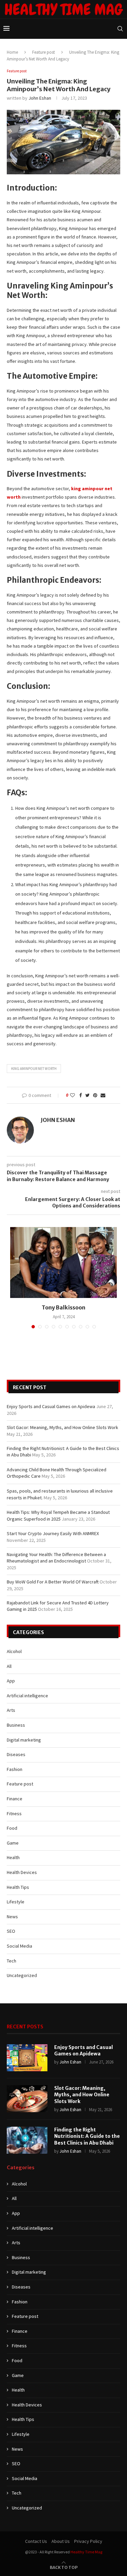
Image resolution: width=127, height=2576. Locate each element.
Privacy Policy (88, 2541)
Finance (15, 1799)
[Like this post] (72, 1095)
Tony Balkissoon (63, 1307)
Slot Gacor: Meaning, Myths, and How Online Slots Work (62, 1427)
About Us (61, 2541)
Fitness (14, 1814)
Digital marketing (24, 1740)
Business (16, 1725)
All (9, 1666)
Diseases (16, 1754)
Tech (12, 1961)
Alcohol (14, 1651)
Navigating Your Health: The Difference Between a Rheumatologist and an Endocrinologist (56, 1558)
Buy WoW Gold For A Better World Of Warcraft (53, 1582)
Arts (11, 1710)
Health (13, 1857)
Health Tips (18, 1887)
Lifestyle (16, 1902)
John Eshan (40, 98)
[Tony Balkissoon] (63, 1262)
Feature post (44, 52)
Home (12, 52)
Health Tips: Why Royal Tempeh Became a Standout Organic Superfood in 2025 (58, 1516)
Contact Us (36, 2541)
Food (12, 1828)
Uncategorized (22, 1975)
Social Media (19, 1946)
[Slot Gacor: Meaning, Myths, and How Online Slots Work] (27, 2099)
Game (13, 1843)
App (11, 1681)
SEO (11, 1931)
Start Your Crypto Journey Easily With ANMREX (53, 1533)
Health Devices (22, 1872)
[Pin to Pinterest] (95, 1095)
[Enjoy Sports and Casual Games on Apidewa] (27, 2058)
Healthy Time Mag (86, 2552)
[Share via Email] (103, 1095)
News (12, 1917)
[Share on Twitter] (88, 1095)
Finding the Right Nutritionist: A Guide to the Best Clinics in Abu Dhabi (87, 2136)
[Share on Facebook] (81, 1095)
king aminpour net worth (34, 1069)
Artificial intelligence (27, 1696)
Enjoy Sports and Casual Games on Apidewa (51, 1406)
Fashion (15, 1769)
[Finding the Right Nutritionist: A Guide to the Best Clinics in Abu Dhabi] (27, 2140)
